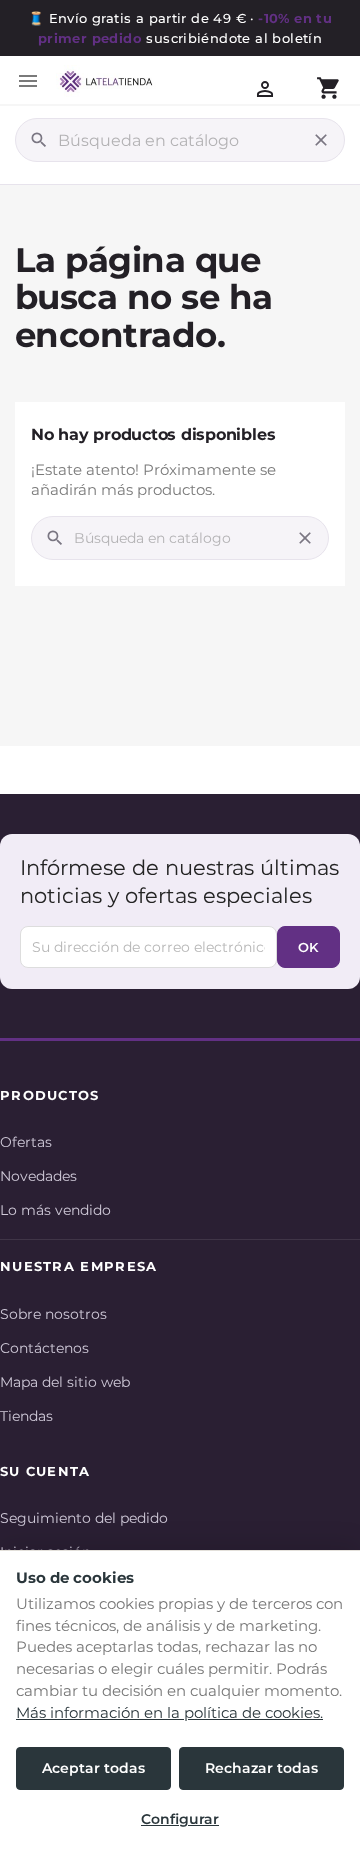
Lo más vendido (55, 1210)
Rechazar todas (261, 1768)
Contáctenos (44, 1348)
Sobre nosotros (53, 1314)
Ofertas (26, 1142)
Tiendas (26, 1416)
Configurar (180, 1819)
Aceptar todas (93, 1768)
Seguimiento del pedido (84, 1518)
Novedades (38, 1176)
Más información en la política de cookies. (169, 1712)
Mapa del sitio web (65, 1382)
